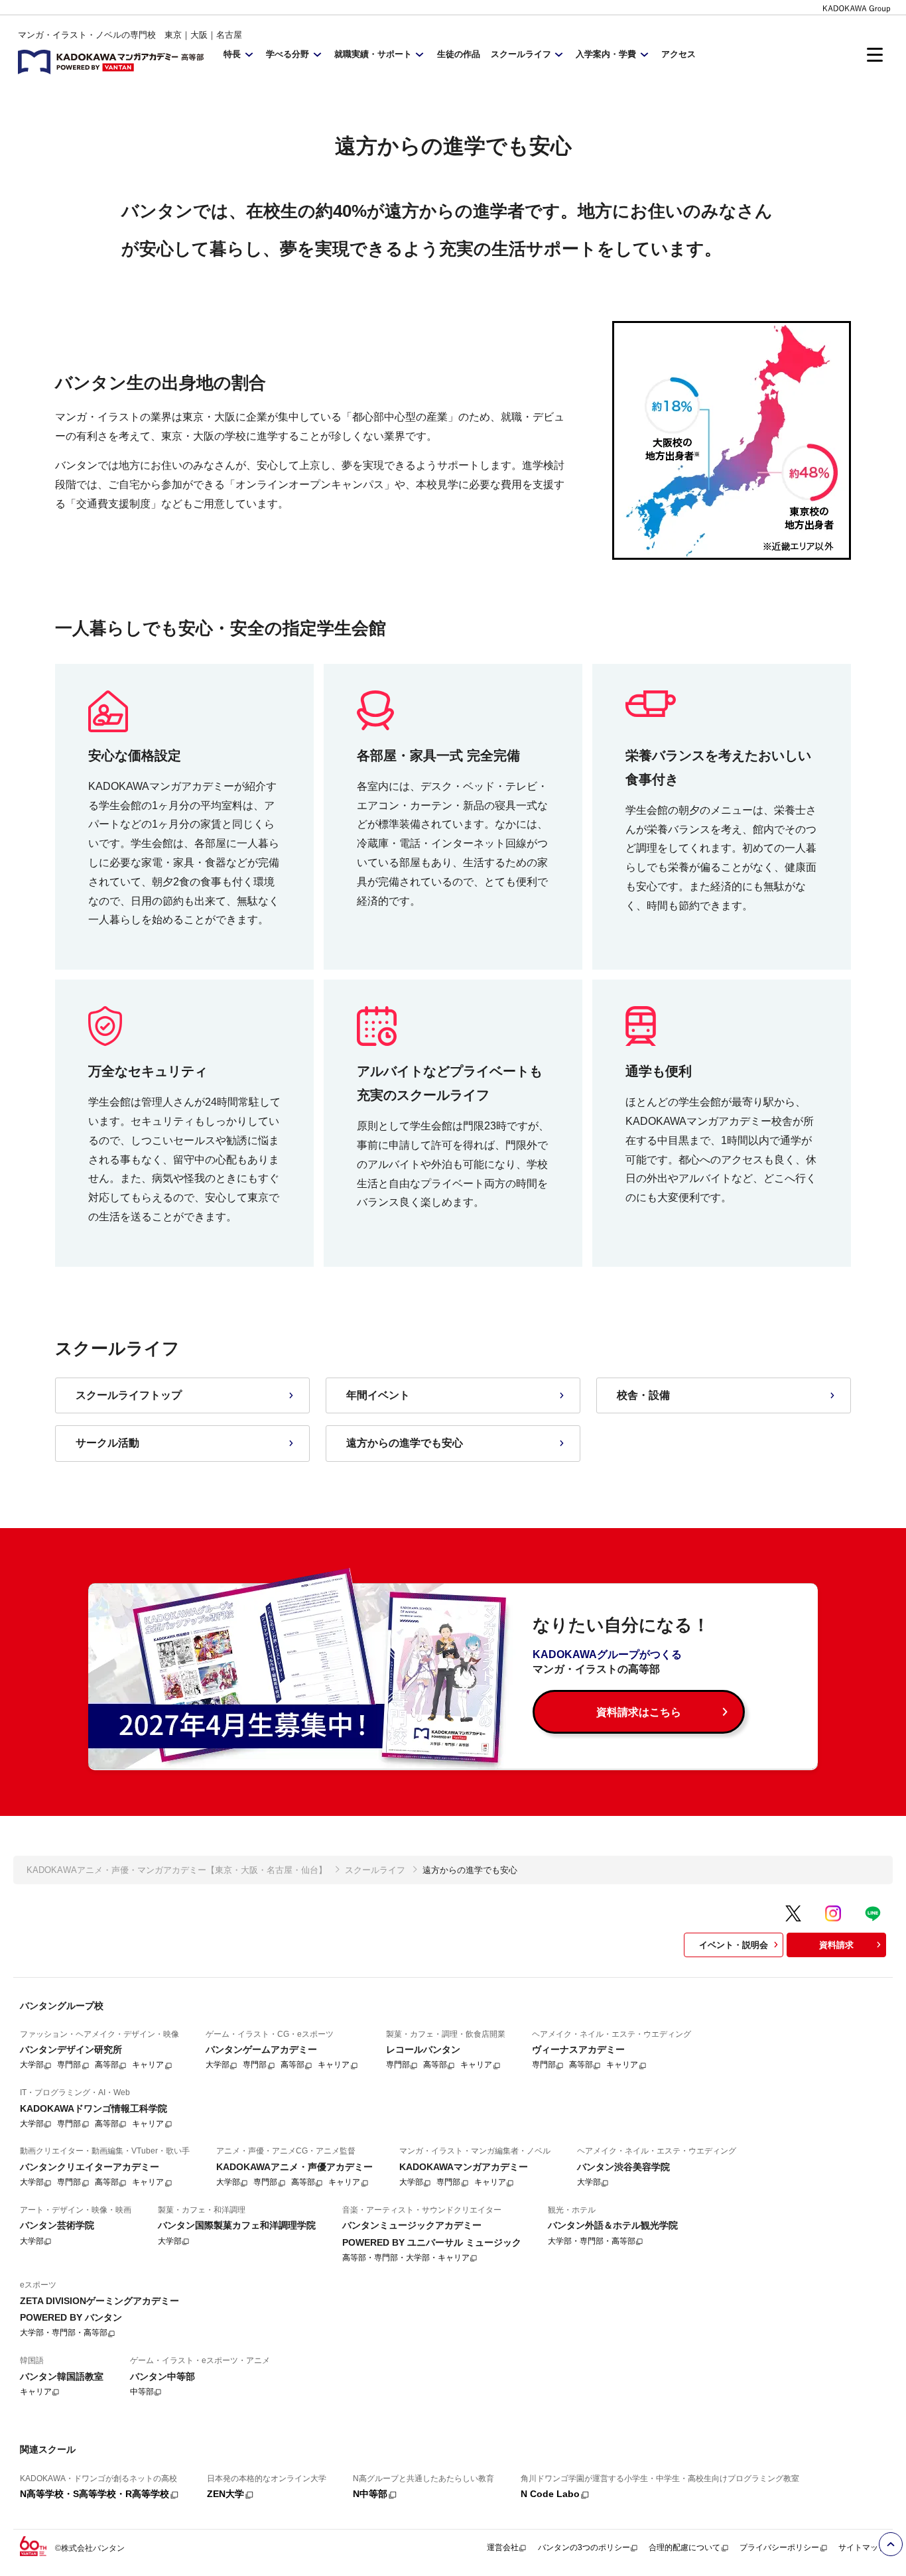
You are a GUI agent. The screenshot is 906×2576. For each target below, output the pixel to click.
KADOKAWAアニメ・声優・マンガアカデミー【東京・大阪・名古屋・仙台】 (177, 1870)
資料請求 (836, 1945)
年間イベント (378, 1395)
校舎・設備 (643, 1395)
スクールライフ (375, 1870)
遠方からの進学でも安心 (405, 1443)
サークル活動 (107, 1443)
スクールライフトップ (129, 1395)
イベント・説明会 (734, 1945)
